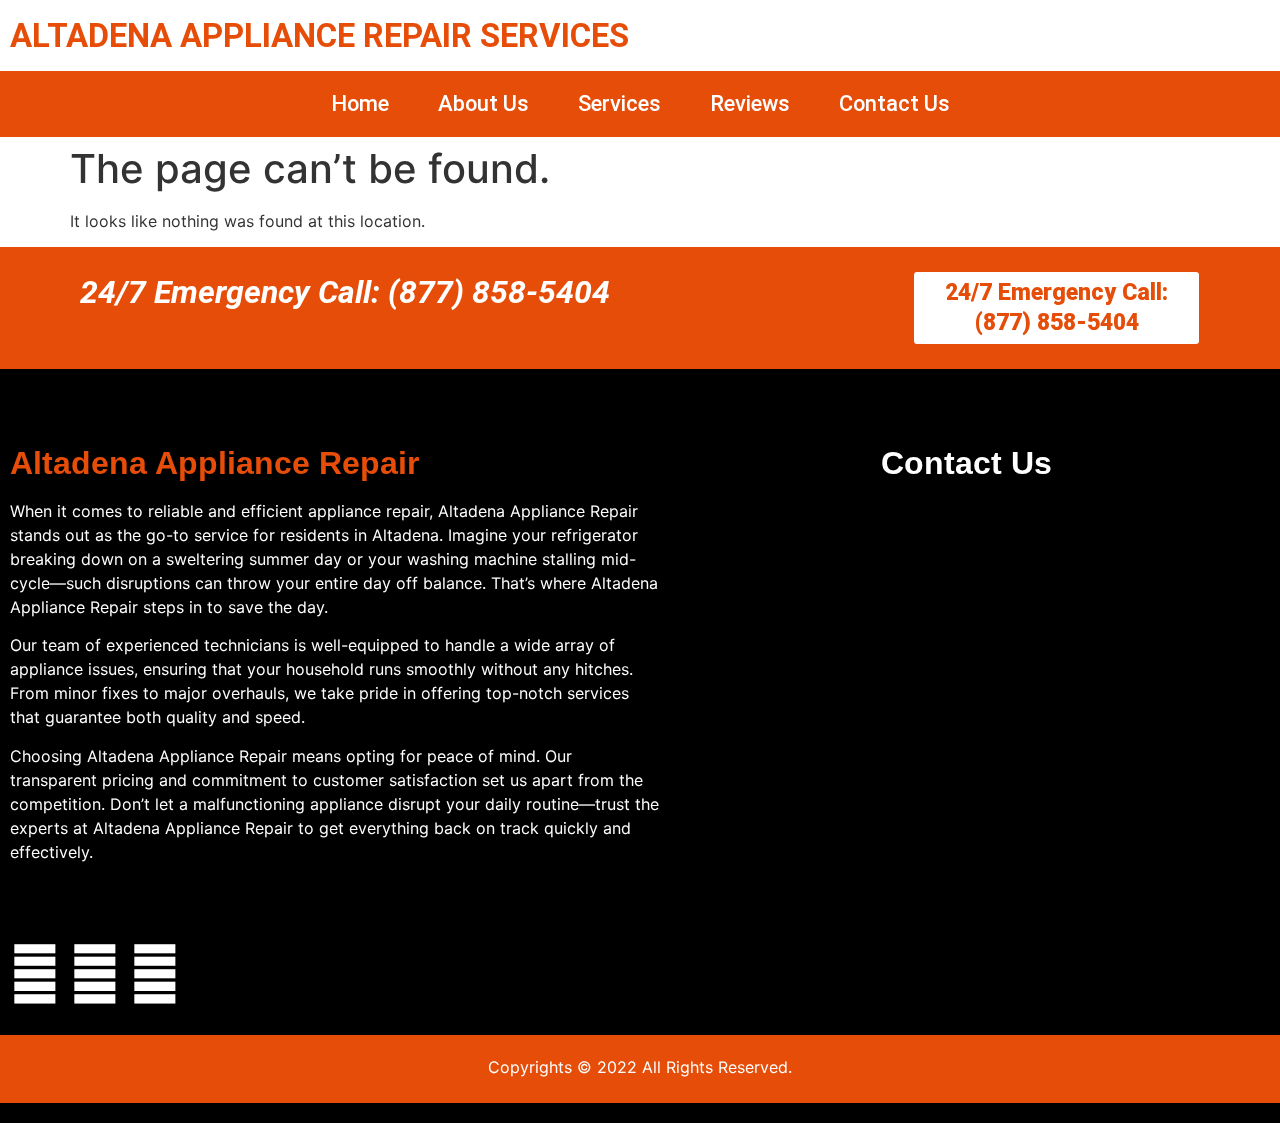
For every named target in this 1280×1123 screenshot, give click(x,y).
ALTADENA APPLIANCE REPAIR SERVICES (319, 35)
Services (619, 103)
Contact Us (894, 103)
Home (360, 103)
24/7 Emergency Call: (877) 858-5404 (345, 292)
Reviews (750, 103)
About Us (483, 103)
